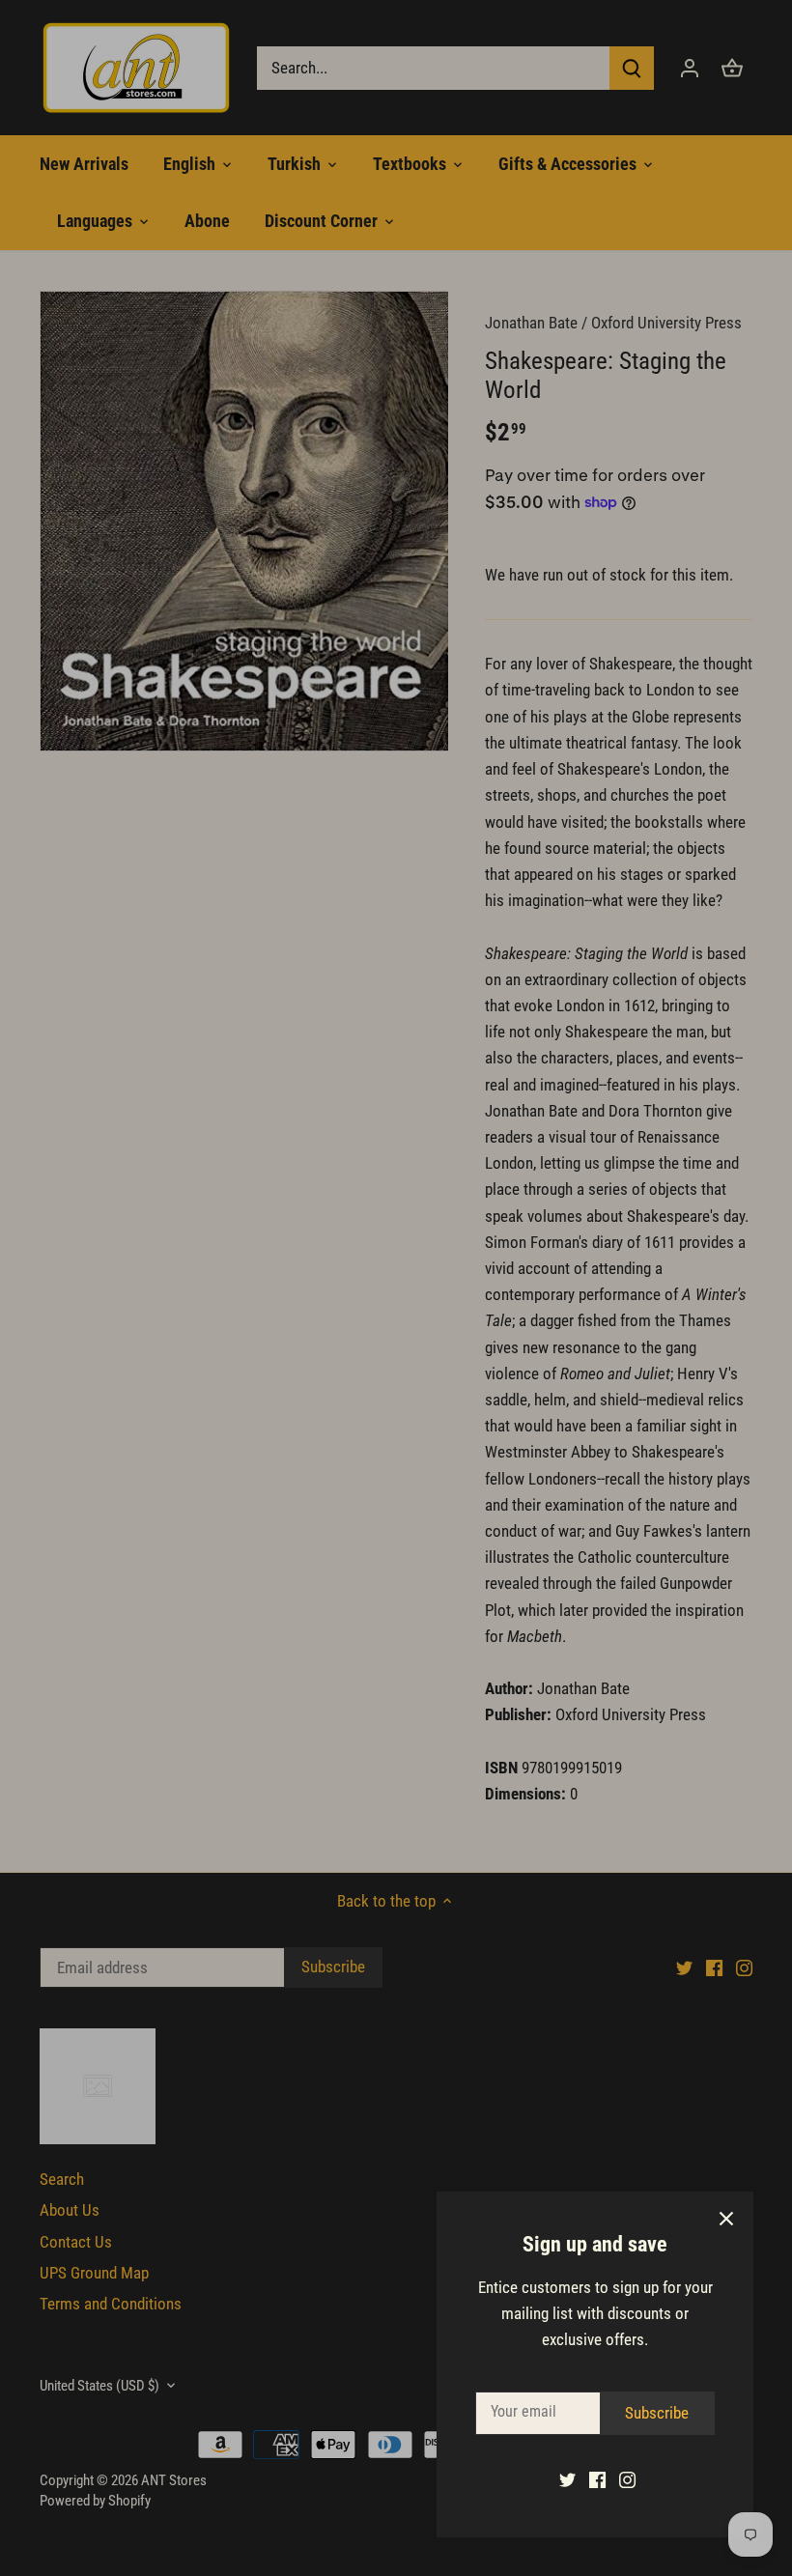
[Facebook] (597, 2479)
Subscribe (657, 2413)
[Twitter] (567, 2479)
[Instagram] (627, 2479)
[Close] (726, 2219)
